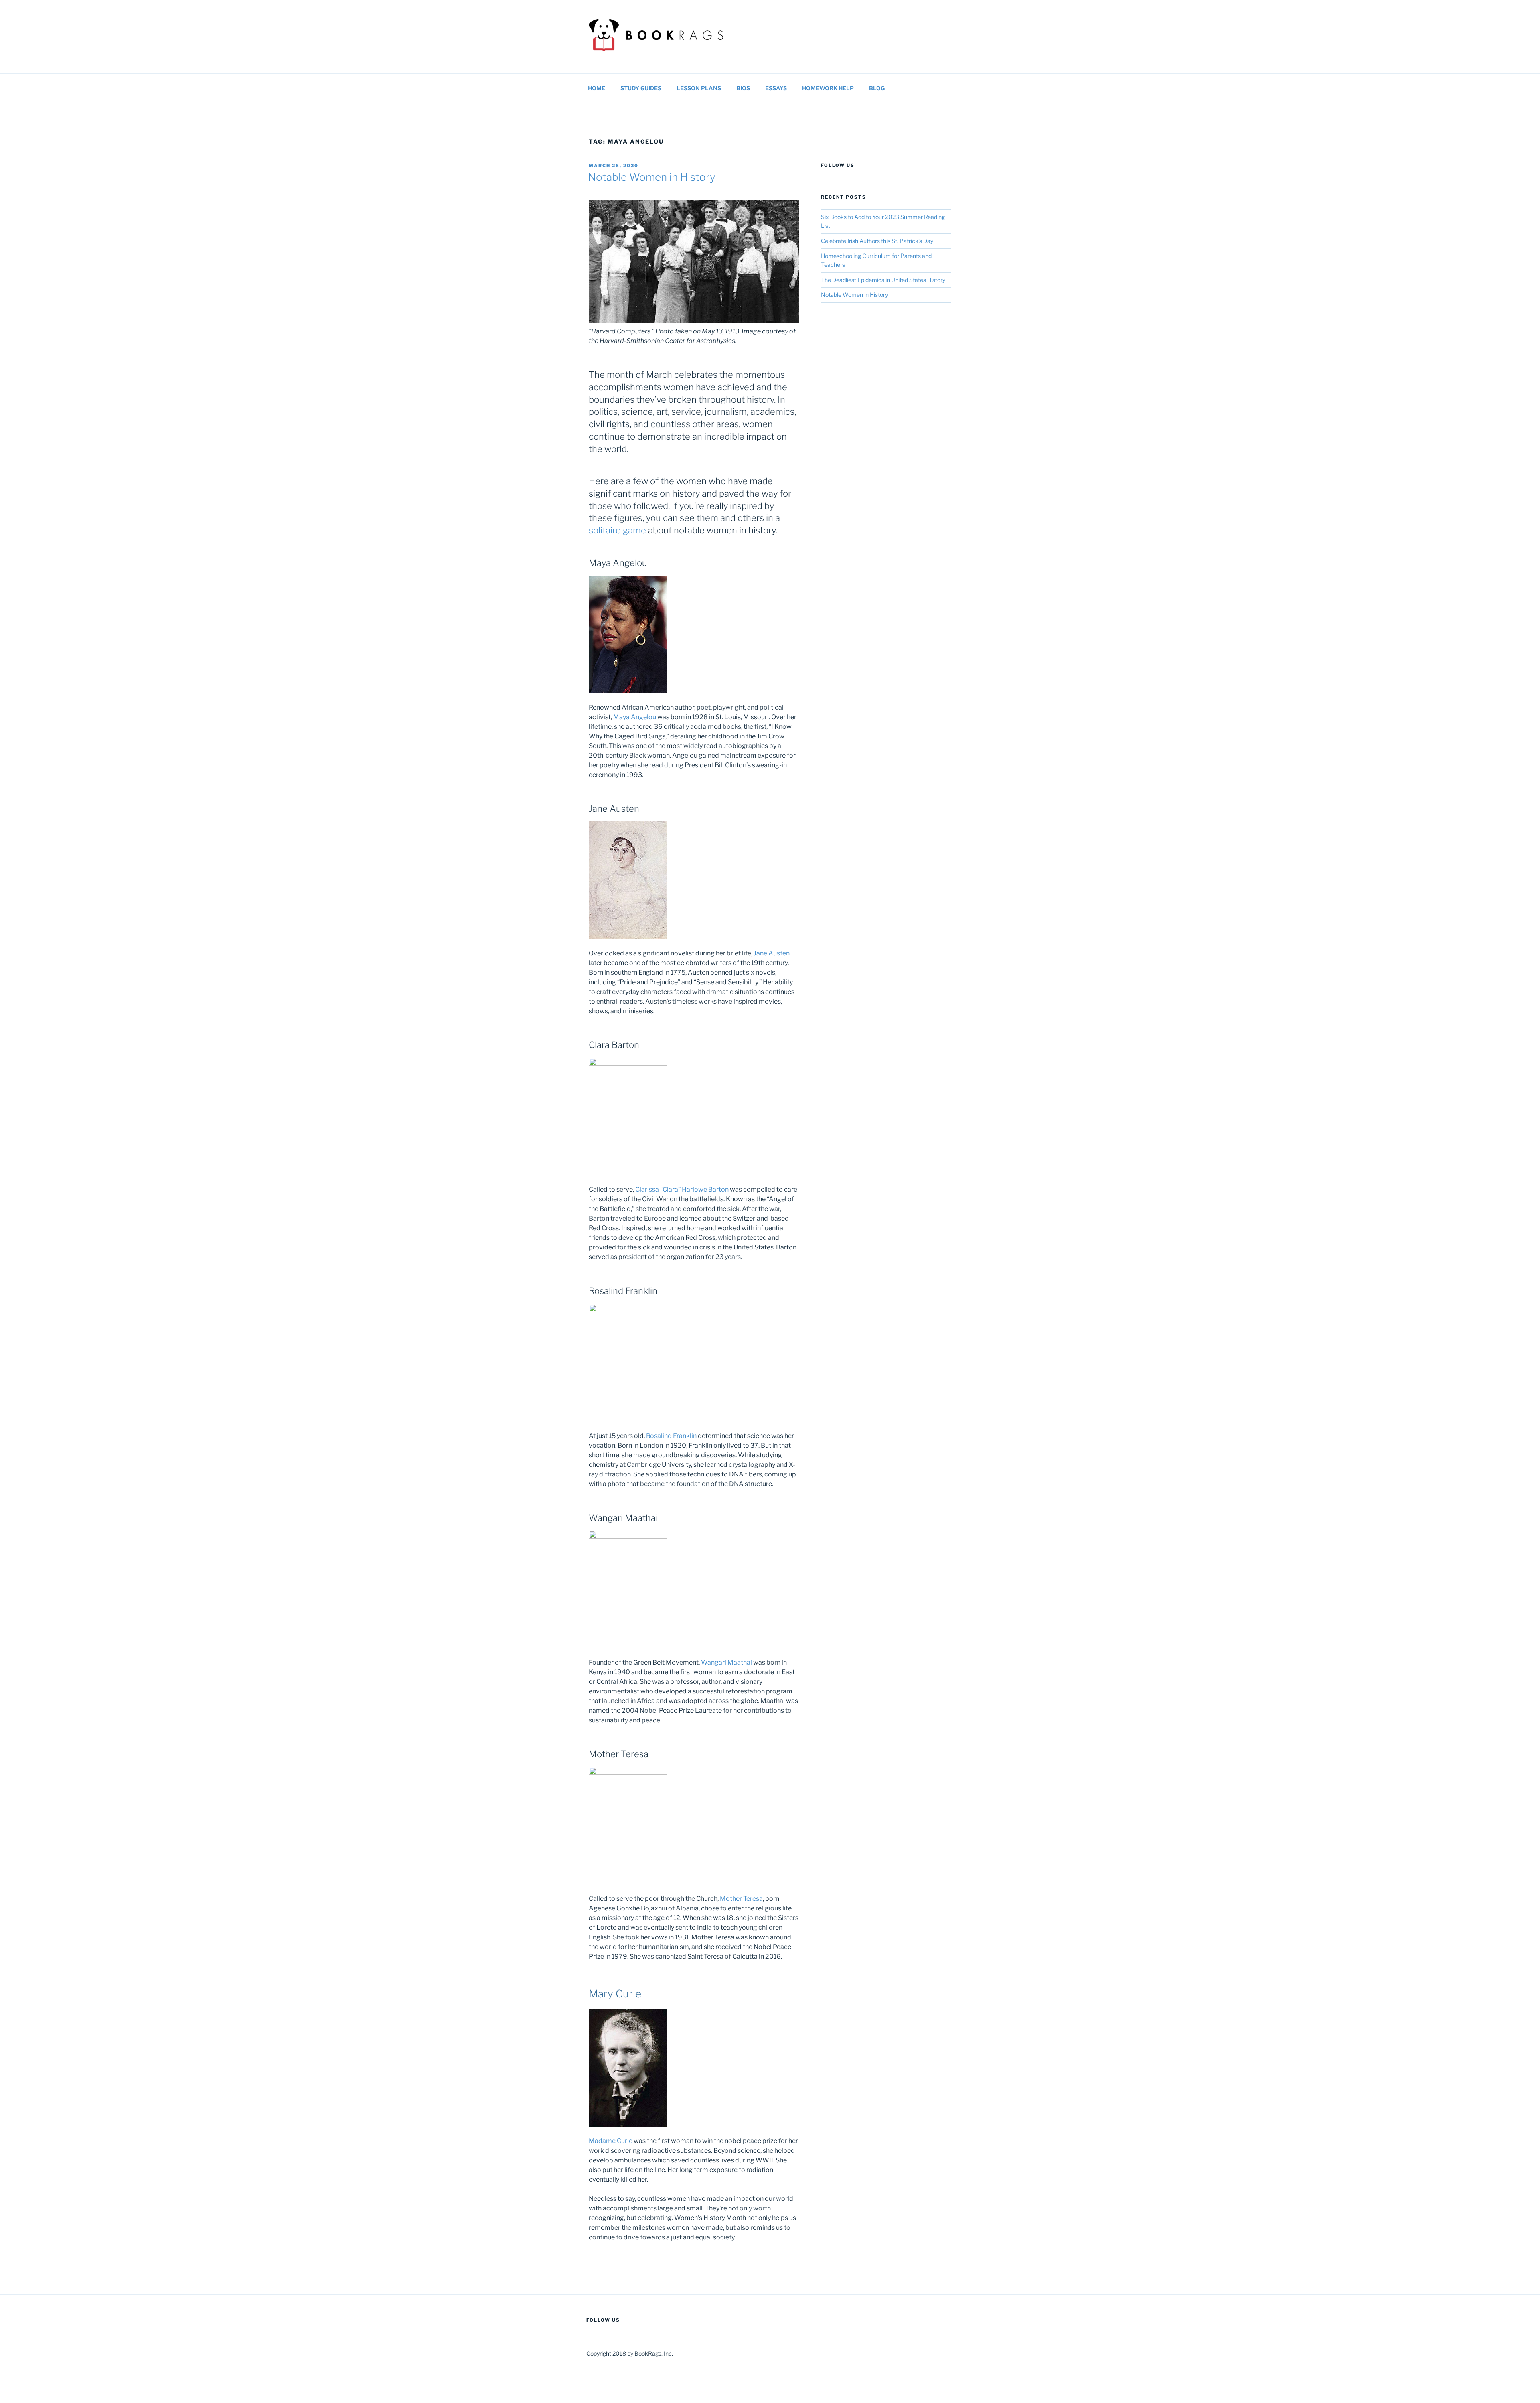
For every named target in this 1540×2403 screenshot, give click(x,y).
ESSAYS (776, 88)
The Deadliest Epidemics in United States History (883, 280)
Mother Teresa (741, 1899)
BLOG (877, 88)
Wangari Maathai (726, 1662)
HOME (597, 88)
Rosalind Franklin (671, 1436)
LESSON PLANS (699, 88)
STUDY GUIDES (641, 88)
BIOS (743, 88)
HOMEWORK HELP (828, 88)
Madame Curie (611, 2141)
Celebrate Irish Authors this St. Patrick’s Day (877, 241)
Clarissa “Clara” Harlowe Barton (682, 1189)
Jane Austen (772, 953)
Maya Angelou (635, 717)
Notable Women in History (652, 177)
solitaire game (617, 530)
